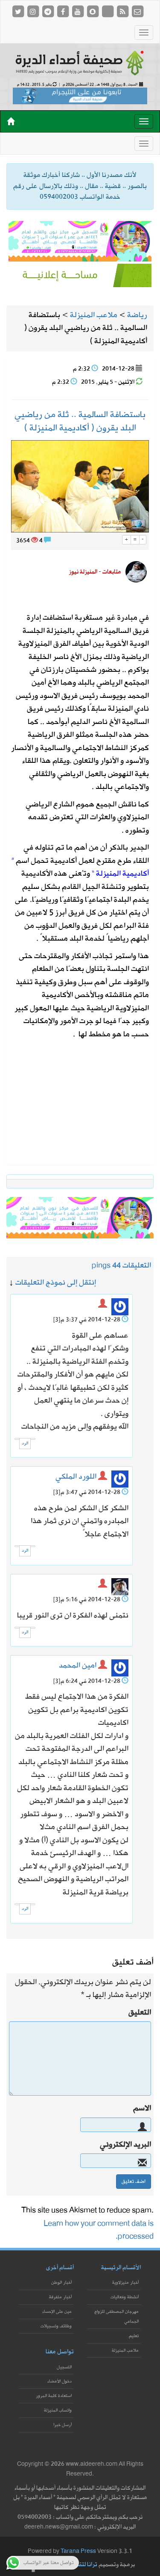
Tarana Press (78, 2551)
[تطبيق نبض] (108, 11)
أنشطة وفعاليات (125, 2297)
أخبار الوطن (61, 2283)
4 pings (104, 1266)
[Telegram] (48, 11)
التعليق (140, 2013)
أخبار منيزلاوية (125, 2283)
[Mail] (137, 11)
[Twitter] (19, 11)
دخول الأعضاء (60, 2381)
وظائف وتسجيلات (56, 2326)
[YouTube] (78, 11)
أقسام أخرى (60, 2268)
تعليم (134, 2336)
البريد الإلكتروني (125, 2145)
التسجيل (64, 2367)
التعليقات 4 (134, 1266)
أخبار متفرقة (60, 2297)
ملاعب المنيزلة (125, 2351)
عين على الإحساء (57, 2312)
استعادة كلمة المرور (54, 2396)
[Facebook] (63, 11)
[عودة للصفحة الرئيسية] (80, 62)
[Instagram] (33, 11)
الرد (25, 1443)
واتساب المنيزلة (58, 2410)
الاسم (142, 2108)
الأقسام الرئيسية (121, 2268)
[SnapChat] (93, 11)
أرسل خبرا (63, 2425)
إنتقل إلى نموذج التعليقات (56, 1283)
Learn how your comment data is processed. (99, 2230)
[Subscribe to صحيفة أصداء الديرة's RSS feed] (123, 11)
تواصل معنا (60, 2352)
